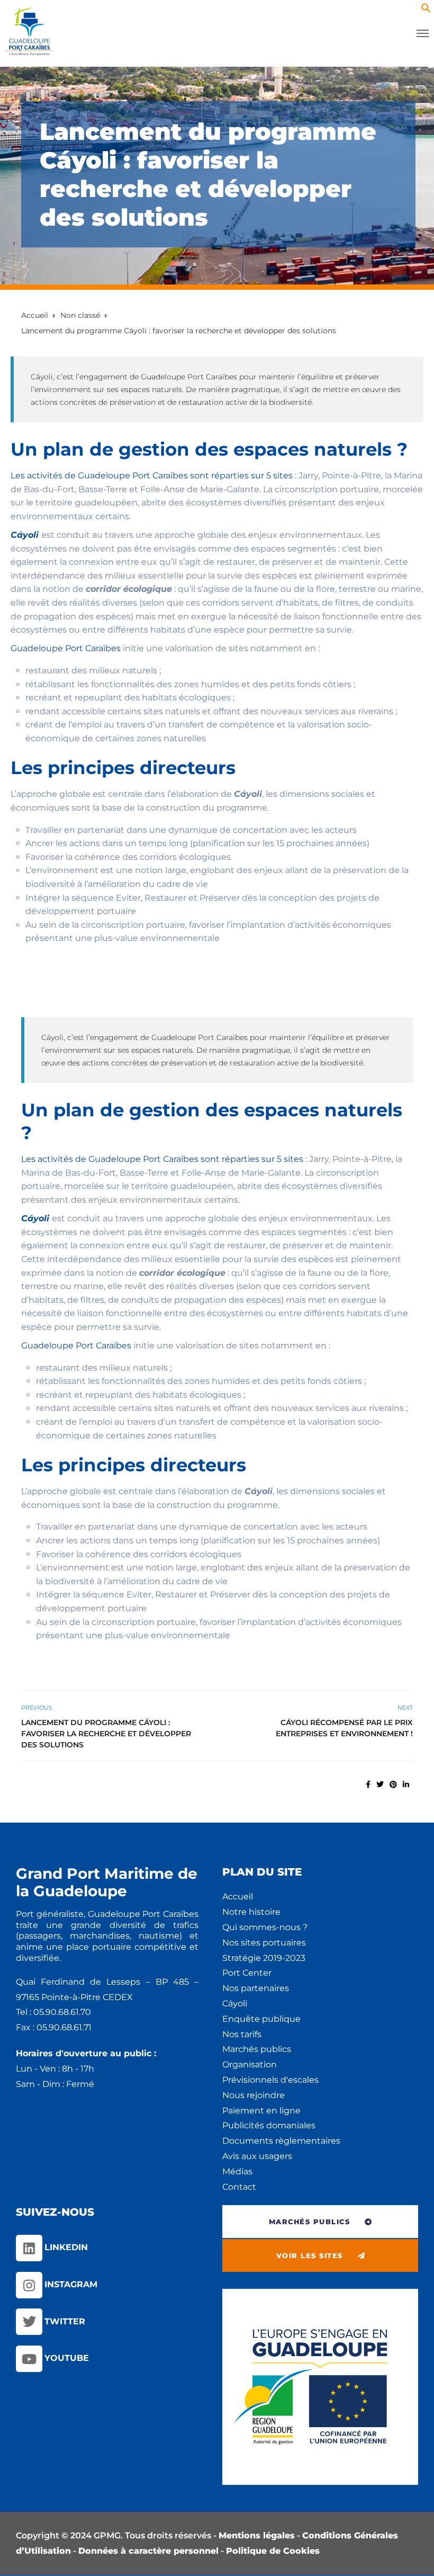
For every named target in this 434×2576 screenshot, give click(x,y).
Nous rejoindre (254, 2095)
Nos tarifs (242, 2034)
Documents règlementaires (281, 2141)
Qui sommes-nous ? (265, 1927)
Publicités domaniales (269, 2125)
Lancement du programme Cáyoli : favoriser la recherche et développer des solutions (106, 1734)
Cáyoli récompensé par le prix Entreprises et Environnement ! (344, 1728)
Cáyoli (235, 2004)
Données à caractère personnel (148, 2551)
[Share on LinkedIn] (406, 1784)
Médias (237, 2171)
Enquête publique (261, 2019)
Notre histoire (251, 1912)
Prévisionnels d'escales (270, 2080)
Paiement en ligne (261, 2111)
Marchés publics (257, 2049)
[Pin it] (393, 1784)
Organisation (250, 2064)
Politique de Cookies (273, 2551)
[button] (426, 10)
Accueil (238, 1897)
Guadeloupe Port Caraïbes (66, 648)
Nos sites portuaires (264, 1943)
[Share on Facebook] (368, 1784)
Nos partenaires (256, 1988)
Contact (239, 2187)
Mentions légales (257, 2535)
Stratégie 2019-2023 (264, 1958)
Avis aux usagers (257, 2156)
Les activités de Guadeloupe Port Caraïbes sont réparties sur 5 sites (152, 476)
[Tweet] (380, 1784)
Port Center (247, 1973)
